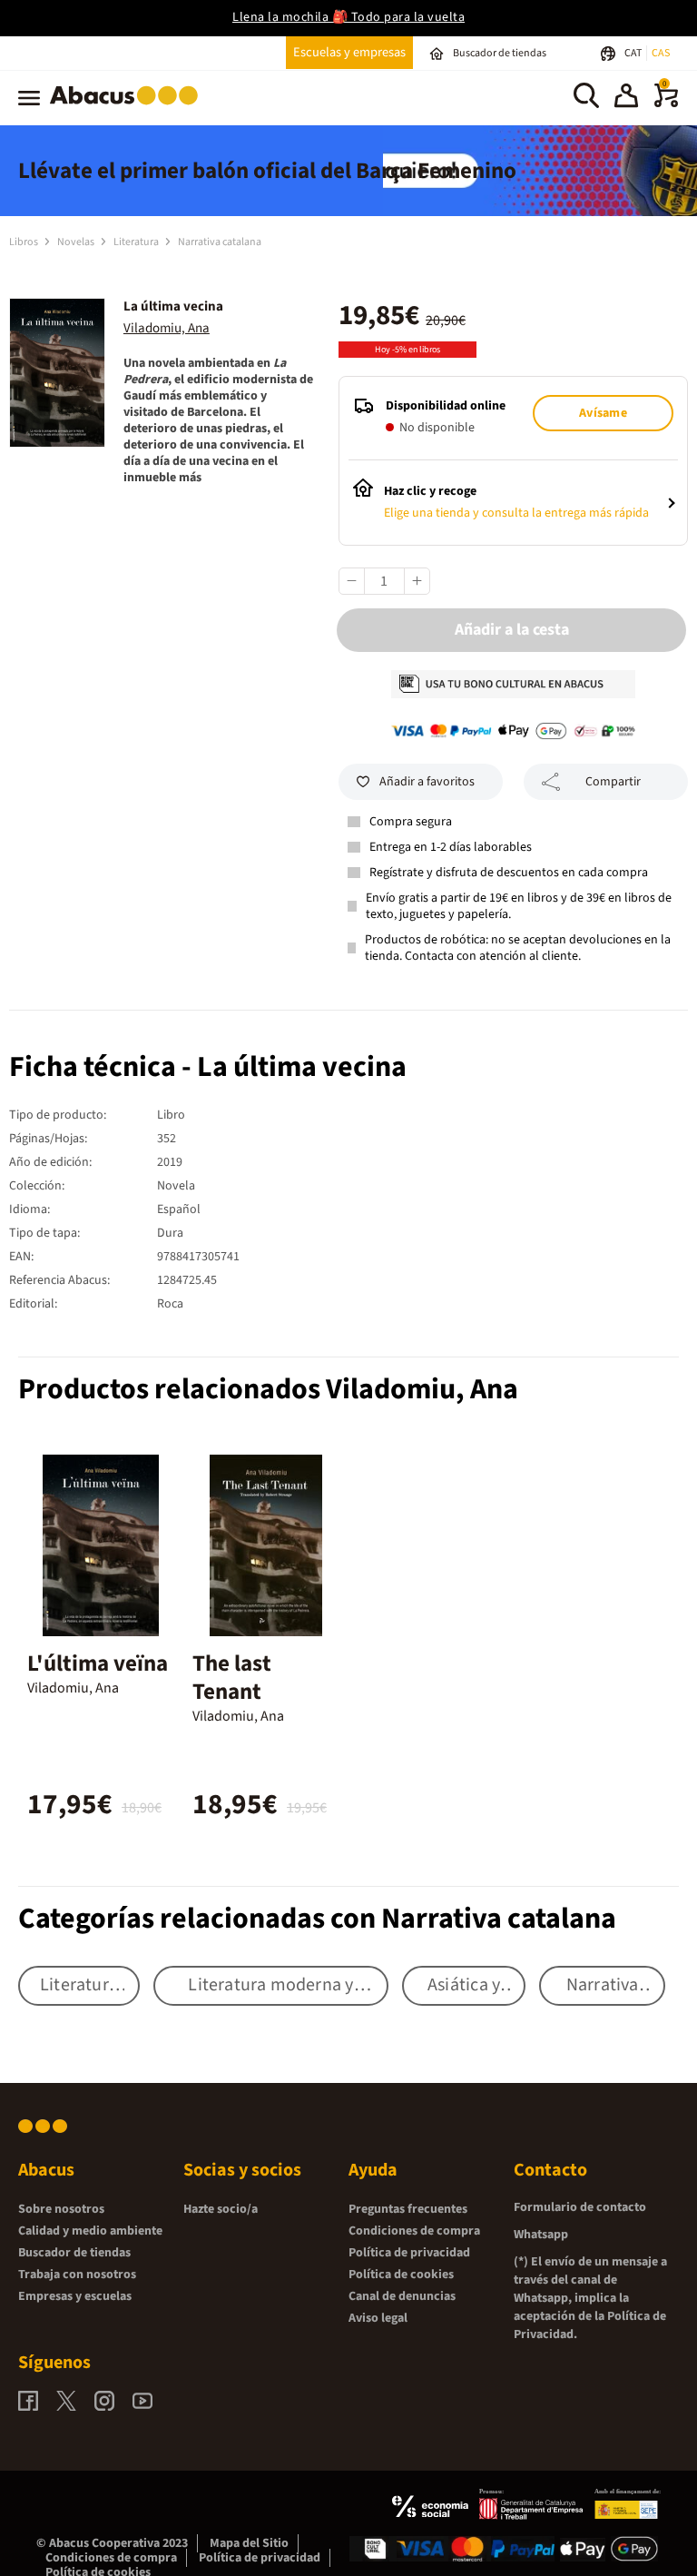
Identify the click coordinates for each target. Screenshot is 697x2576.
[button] (626, 98)
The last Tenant (232, 1678)
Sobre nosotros (61, 2209)
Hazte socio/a (221, 2209)
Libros (25, 242)
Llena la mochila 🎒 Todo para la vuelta (348, 17)
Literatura (137, 242)
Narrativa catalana (220, 242)
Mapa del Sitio (249, 2543)
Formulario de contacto (580, 2207)
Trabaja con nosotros (77, 2275)
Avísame (603, 413)
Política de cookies (401, 2275)
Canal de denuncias (402, 2296)
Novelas (77, 242)
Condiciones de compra (414, 2231)
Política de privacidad (409, 2253)
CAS (661, 53)
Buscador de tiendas (74, 2253)
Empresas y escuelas (75, 2296)
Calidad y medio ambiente (90, 2231)
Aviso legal (378, 2318)
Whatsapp (541, 2235)
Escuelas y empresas (349, 52)
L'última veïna (98, 1663)
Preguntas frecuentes (408, 2209)
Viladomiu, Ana (167, 328)
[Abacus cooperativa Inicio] (128, 108)
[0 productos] (666, 104)
